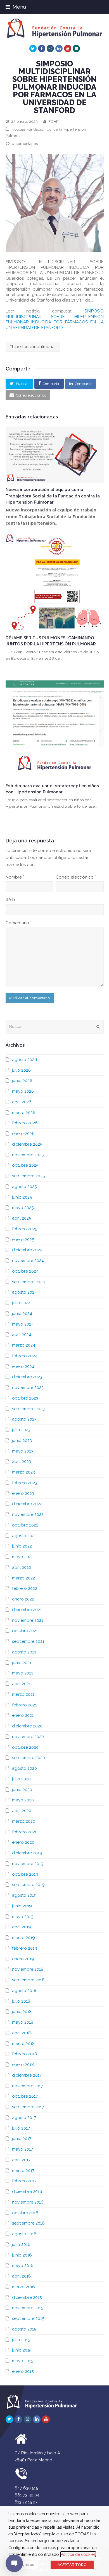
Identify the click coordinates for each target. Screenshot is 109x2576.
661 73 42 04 (27, 2495)
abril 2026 (22, 1102)
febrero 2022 (25, 1588)
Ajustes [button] (28, 2565)
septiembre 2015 (28, 2318)
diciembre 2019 (27, 1853)
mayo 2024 (23, 1324)
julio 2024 (21, 1303)
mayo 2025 (23, 1208)
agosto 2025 (24, 1187)
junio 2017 (22, 2139)
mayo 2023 (23, 1451)
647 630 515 (26, 2488)
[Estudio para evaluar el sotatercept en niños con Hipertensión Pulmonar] (55, 730)
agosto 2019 (24, 1895)
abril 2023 (22, 1461)
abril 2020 (22, 1811)
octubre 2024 (25, 1271)
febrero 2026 (25, 1123)
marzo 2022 (23, 1578)
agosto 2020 (24, 1768)
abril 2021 (21, 1684)
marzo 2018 (23, 2044)
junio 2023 (22, 1440)
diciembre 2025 (27, 1144)
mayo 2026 (23, 1091)
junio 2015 (22, 2350)
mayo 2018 (23, 2022)
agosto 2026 (25, 1060)
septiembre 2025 (28, 1176)
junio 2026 (22, 1081)
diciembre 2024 (27, 1250)
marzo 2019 (23, 1938)
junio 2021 (22, 1663)
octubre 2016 (25, 2213)
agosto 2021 (24, 1652)
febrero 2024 (25, 1356)
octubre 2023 (25, 1398)
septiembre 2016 (28, 2223)
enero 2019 (23, 1959)
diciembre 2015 (27, 2297)
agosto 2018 (24, 1991)
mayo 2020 (23, 1800)
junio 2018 (22, 2012)
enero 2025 (23, 1240)
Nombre (15, 877)
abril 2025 (22, 1218)
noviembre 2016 (28, 2202)
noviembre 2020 (28, 1737)
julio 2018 (21, 2001)
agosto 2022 (24, 1536)
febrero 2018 (24, 2054)
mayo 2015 (22, 2361)
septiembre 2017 (28, 2107)
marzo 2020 (24, 1821)
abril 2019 (22, 1927)
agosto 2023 (24, 1419)
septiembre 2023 (28, 1409)
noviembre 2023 (28, 1387)
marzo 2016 (23, 2287)
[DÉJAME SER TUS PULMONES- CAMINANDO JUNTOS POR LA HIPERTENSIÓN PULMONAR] (55, 582)
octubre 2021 (25, 1631)
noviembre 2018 (28, 1969)
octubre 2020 (25, 1747)
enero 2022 (23, 1599)
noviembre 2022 (28, 1514)
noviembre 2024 (28, 1261)
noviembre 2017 (28, 2086)
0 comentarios (25, 143)
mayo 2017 (22, 2149)
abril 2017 (21, 2160)
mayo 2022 (23, 1557)
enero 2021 (23, 1715)
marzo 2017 (23, 2170)
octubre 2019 (25, 1874)
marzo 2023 (23, 1472)
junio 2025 (22, 1197)
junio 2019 (22, 1906)
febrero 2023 (25, 1483)
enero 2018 (23, 2065)
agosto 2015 (24, 2329)
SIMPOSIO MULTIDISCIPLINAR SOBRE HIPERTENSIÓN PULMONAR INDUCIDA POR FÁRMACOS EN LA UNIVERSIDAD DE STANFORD (55, 319)
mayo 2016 (23, 2265)
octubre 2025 (25, 1165)
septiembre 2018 (28, 1980)
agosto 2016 (24, 2234)
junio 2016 (22, 2255)
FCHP (53, 121)
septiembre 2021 (28, 1641)
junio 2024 (22, 1314)
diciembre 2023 (27, 1377)
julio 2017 (21, 2128)
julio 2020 (21, 1779)
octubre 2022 (25, 1525)
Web (10, 900)
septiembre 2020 (29, 1758)
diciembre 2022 (27, 1504)
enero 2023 (23, 1493)
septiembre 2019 (28, 1885)
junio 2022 (22, 1546)
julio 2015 (21, 2340)
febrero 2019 (25, 1948)
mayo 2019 (23, 1917)
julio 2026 (22, 1070)
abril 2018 (21, 2033)
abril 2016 (22, 2276)
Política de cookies (78, 2554)
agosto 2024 (24, 1292)
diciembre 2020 (27, 1726)
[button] (19, 384)
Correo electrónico (76, 877)
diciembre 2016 (27, 2192)
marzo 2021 (23, 1694)
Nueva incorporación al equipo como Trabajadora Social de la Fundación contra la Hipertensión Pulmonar (53, 496)
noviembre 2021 (28, 1620)
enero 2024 (23, 1366)
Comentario (18, 923)
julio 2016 (21, 2244)
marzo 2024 (24, 1345)
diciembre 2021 (27, 1610)
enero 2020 (23, 1842)
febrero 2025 (25, 1229)
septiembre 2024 (29, 1282)
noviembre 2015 (28, 2308)
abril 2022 (22, 1567)
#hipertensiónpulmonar (33, 347)
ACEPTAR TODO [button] (72, 2565)
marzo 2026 (24, 1113)
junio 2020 (22, 1790)
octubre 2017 (25, 2096)
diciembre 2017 (27, 2075)
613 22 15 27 (26, 2502)
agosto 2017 (24, 2118)
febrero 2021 (24, 1705)
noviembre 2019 (28, 1864)
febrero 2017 (24, 2181)
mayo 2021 (22, 1673)
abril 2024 (22, 1335)
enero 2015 (23, 2371)
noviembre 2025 (28, 1155)
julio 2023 (21, 1430)
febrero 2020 (25, 1832)
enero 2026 (23, 1134)
